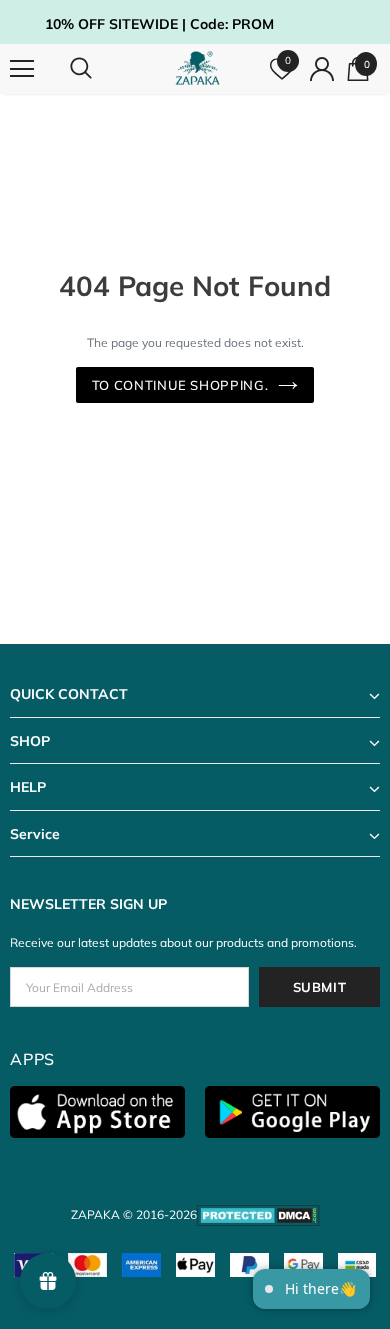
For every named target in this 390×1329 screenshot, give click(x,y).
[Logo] (197, 68)
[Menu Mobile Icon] (22, 69)
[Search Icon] (100, 69)
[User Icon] (322, 69)
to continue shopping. (180, 385)
